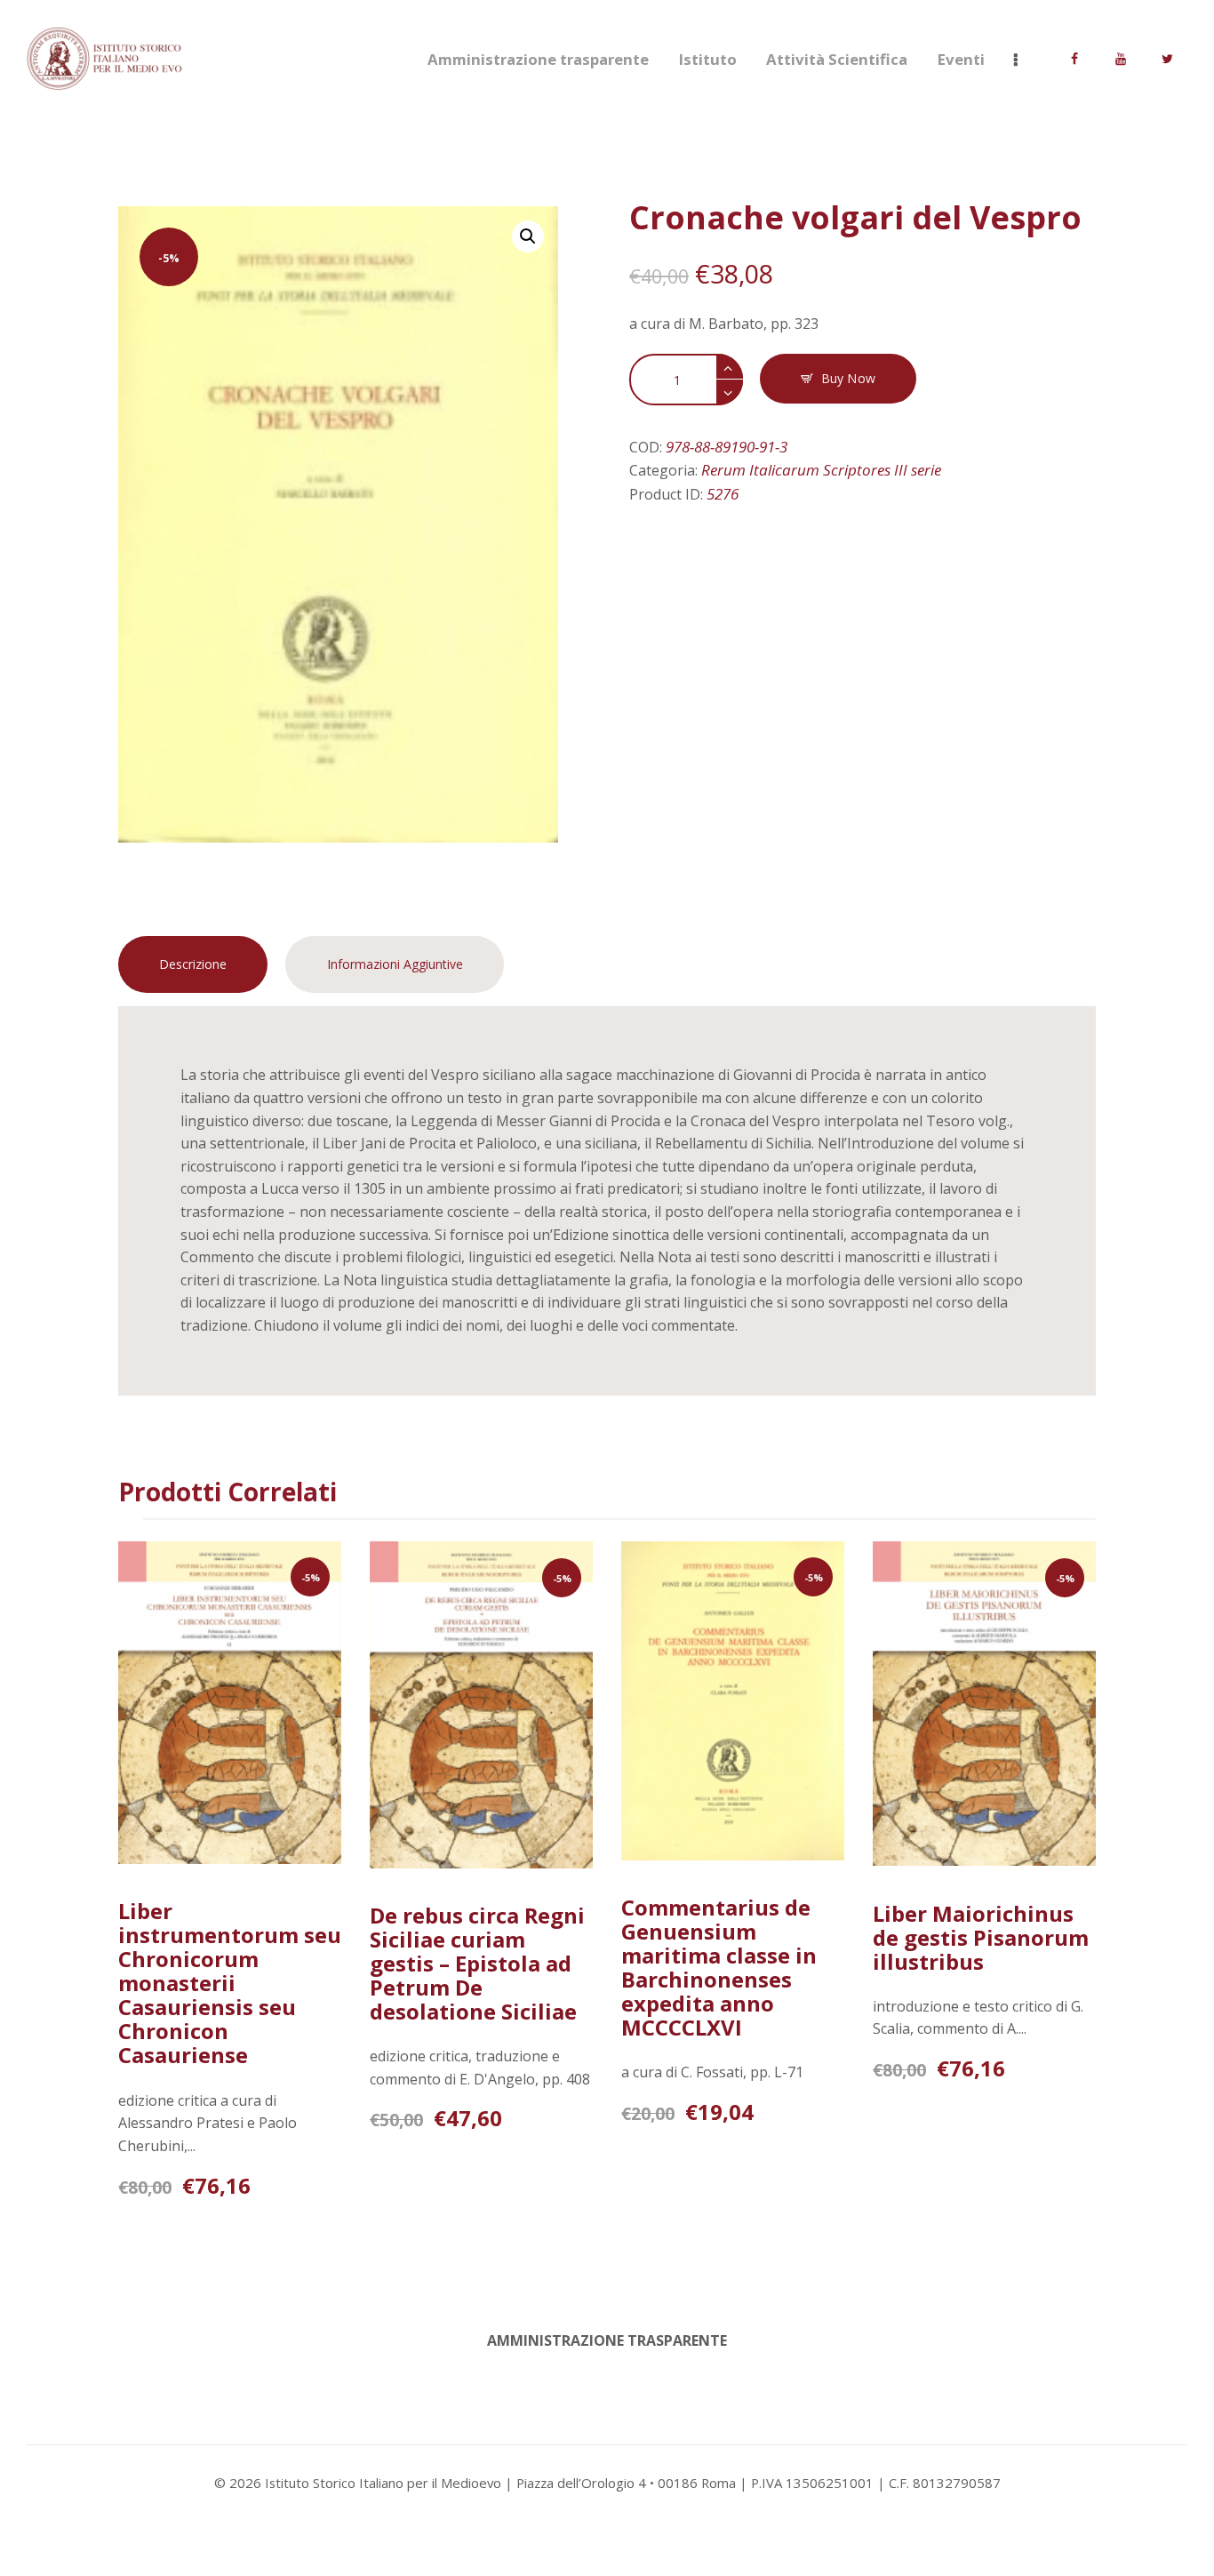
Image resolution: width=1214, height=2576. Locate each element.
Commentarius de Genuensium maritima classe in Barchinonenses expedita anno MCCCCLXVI (719, 1967)
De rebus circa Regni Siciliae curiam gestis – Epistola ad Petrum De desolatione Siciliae (477, 1963)
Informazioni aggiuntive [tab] (395, 964)
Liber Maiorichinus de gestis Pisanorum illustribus (981, 1937)
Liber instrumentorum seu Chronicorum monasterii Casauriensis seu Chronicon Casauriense (230, 1983)
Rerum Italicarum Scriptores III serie (821, 470)
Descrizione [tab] (193, 964)
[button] (528, 236)
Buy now (848, 378)
